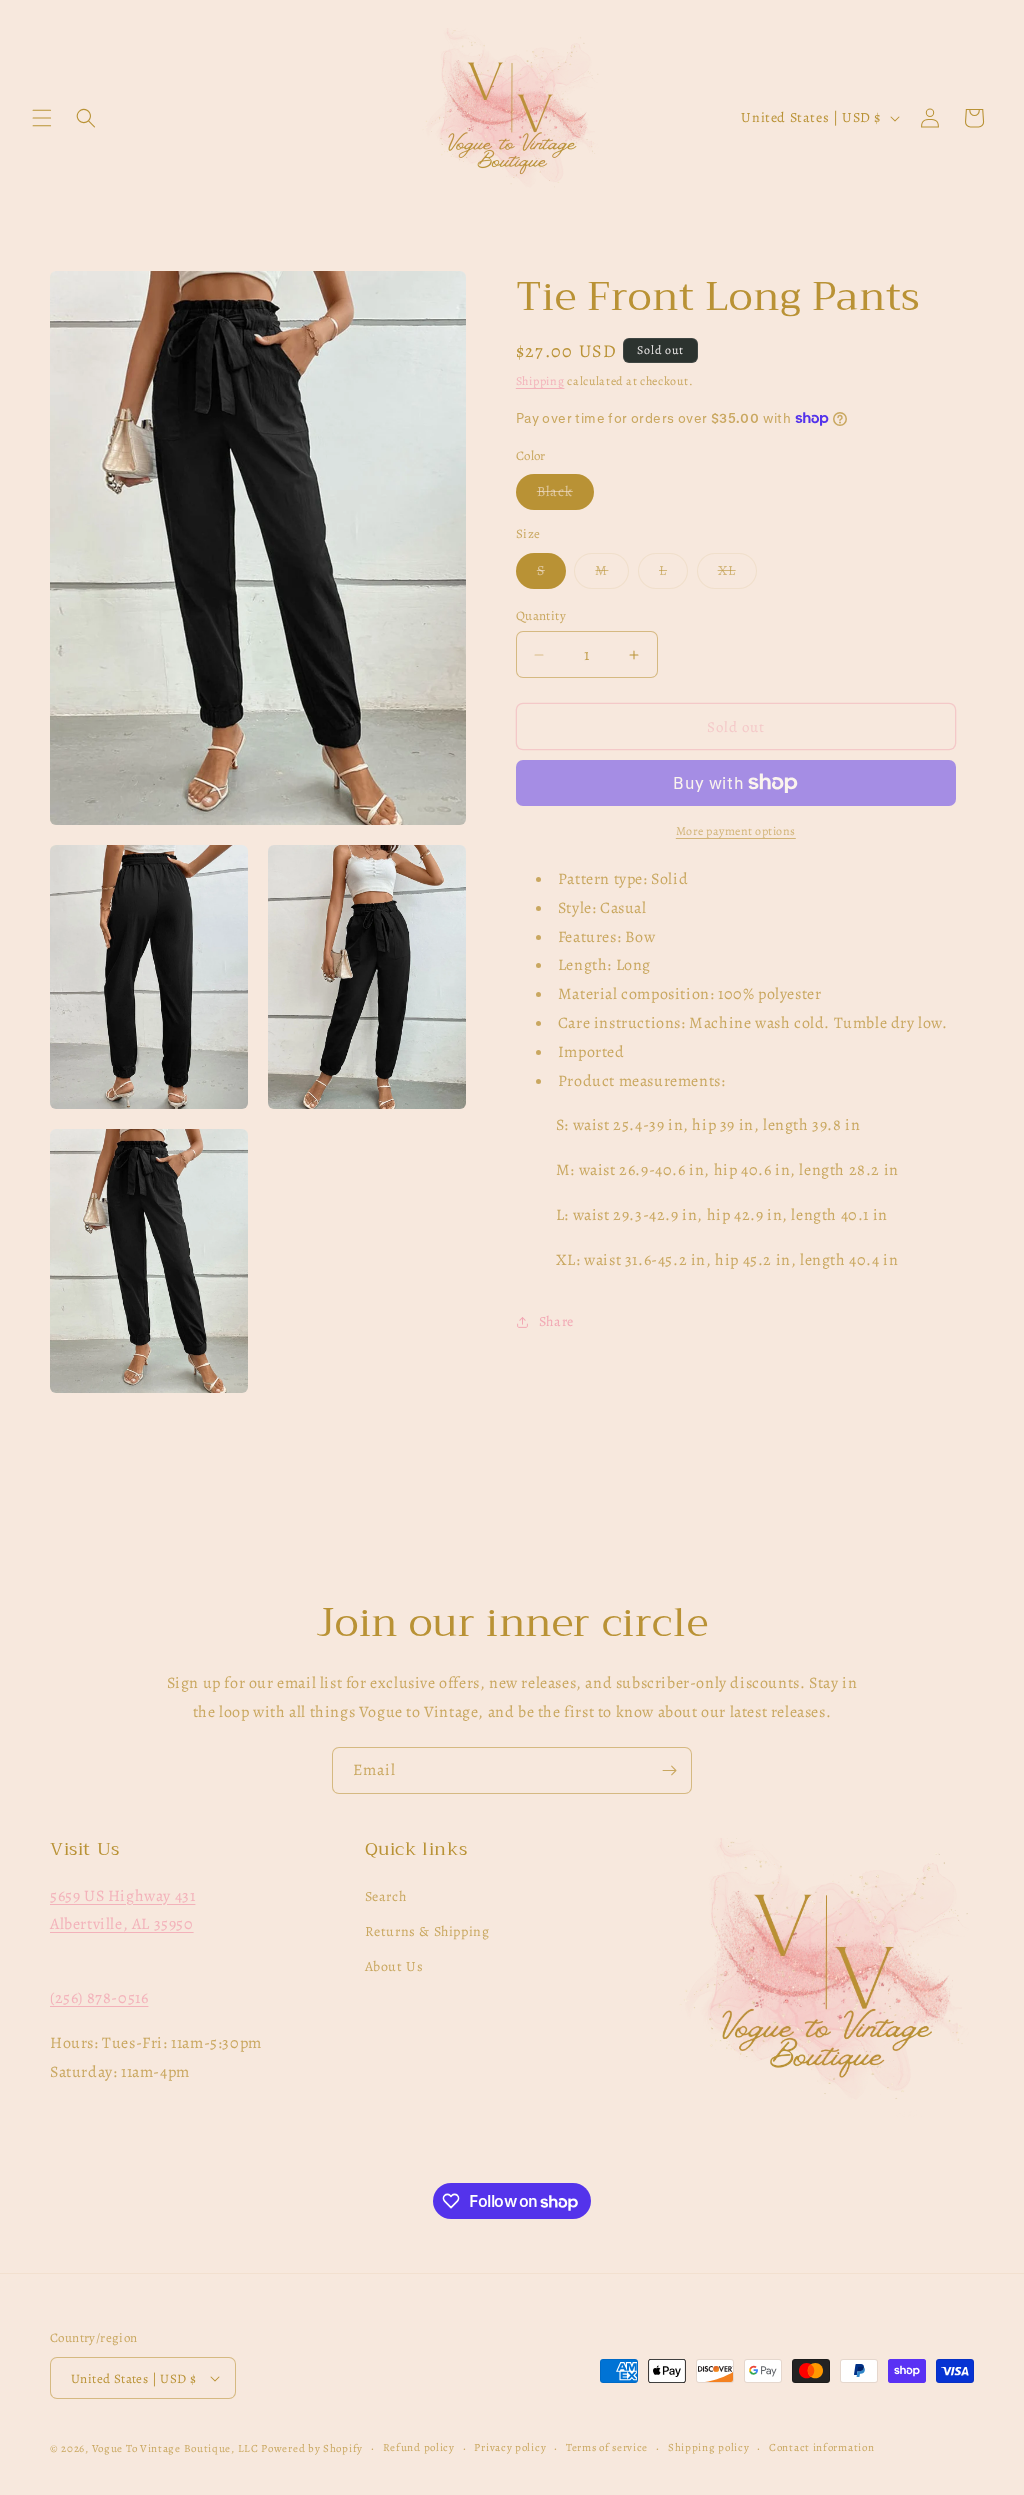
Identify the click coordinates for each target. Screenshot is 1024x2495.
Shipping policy (709, 2447)
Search (386, 1896)
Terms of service (607, 2447)
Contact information (821, 2447)
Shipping (540, 381)
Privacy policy (510, 2447)
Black (565, 495)
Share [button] (556, 1321)
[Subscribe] (669, 1770)
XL (737, 574)
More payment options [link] (736, 831)
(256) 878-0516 (99, 1998)
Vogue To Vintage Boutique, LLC (175, 2448)
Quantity (541, 615)
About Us (394, 1966)
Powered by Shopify (312, 2448)
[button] (42, 118)
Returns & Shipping (427, 1931)
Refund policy (419, 2447)
